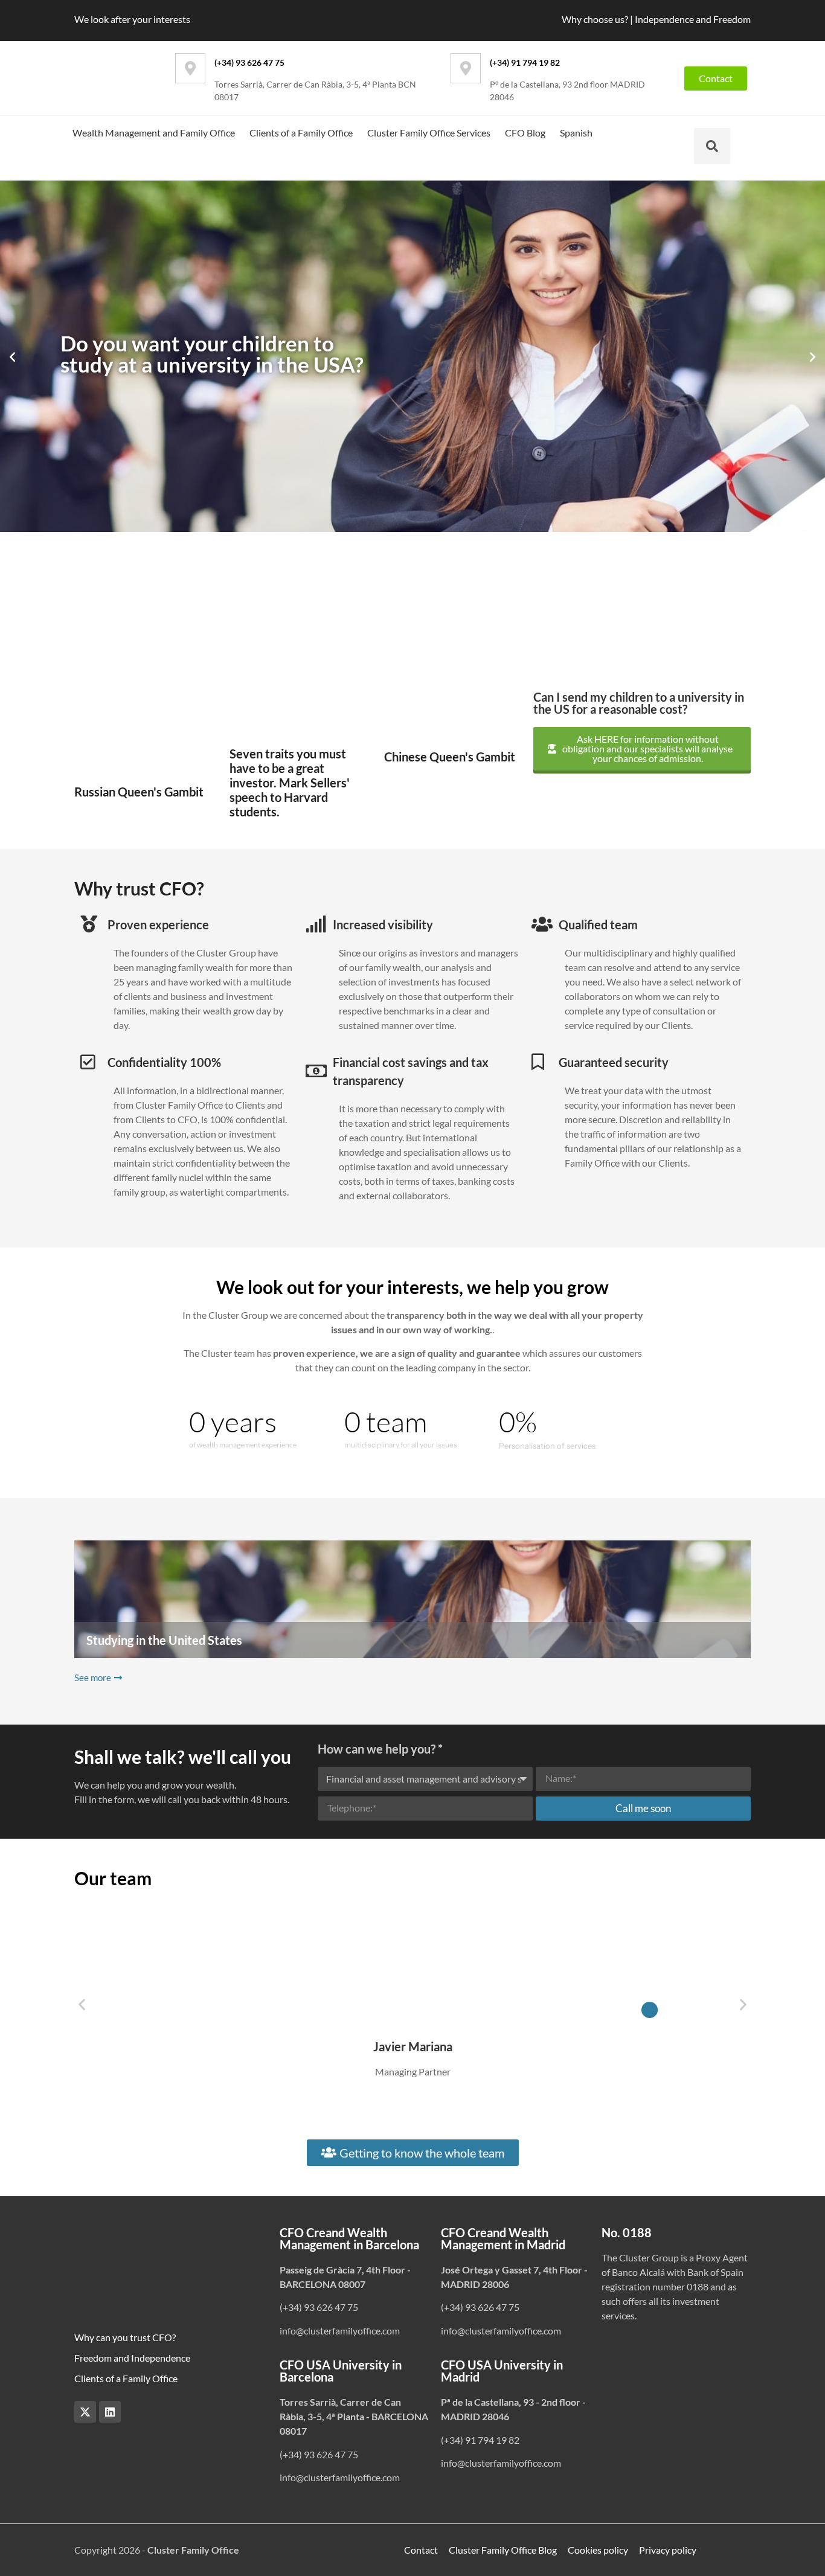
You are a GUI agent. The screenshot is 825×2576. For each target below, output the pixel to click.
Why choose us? (595, 19)
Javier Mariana (413, 2046)
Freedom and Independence (132, 2358)
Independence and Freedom (693, 19)
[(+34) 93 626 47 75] (190, 68)
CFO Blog (525, 133)
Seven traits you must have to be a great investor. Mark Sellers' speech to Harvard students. (290, 783)
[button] (12, 357)
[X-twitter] (85, 2412)
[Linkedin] (110, 2412)
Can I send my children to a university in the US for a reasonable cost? (639, 703)
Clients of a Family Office (301, 133)
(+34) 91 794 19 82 (525, 62)
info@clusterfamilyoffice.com (340, 2331)
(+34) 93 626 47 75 (249, 62)
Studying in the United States (164, 1640)
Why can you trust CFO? (125, 2337)
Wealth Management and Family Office (154, 133)
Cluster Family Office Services (429, 133)
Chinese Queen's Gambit (450, 757)
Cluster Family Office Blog (503, 2550)
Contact (421, 2550)
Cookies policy (598, 2550)
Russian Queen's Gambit (139, 792)
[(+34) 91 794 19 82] (466, 68)
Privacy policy (668, 2550)
